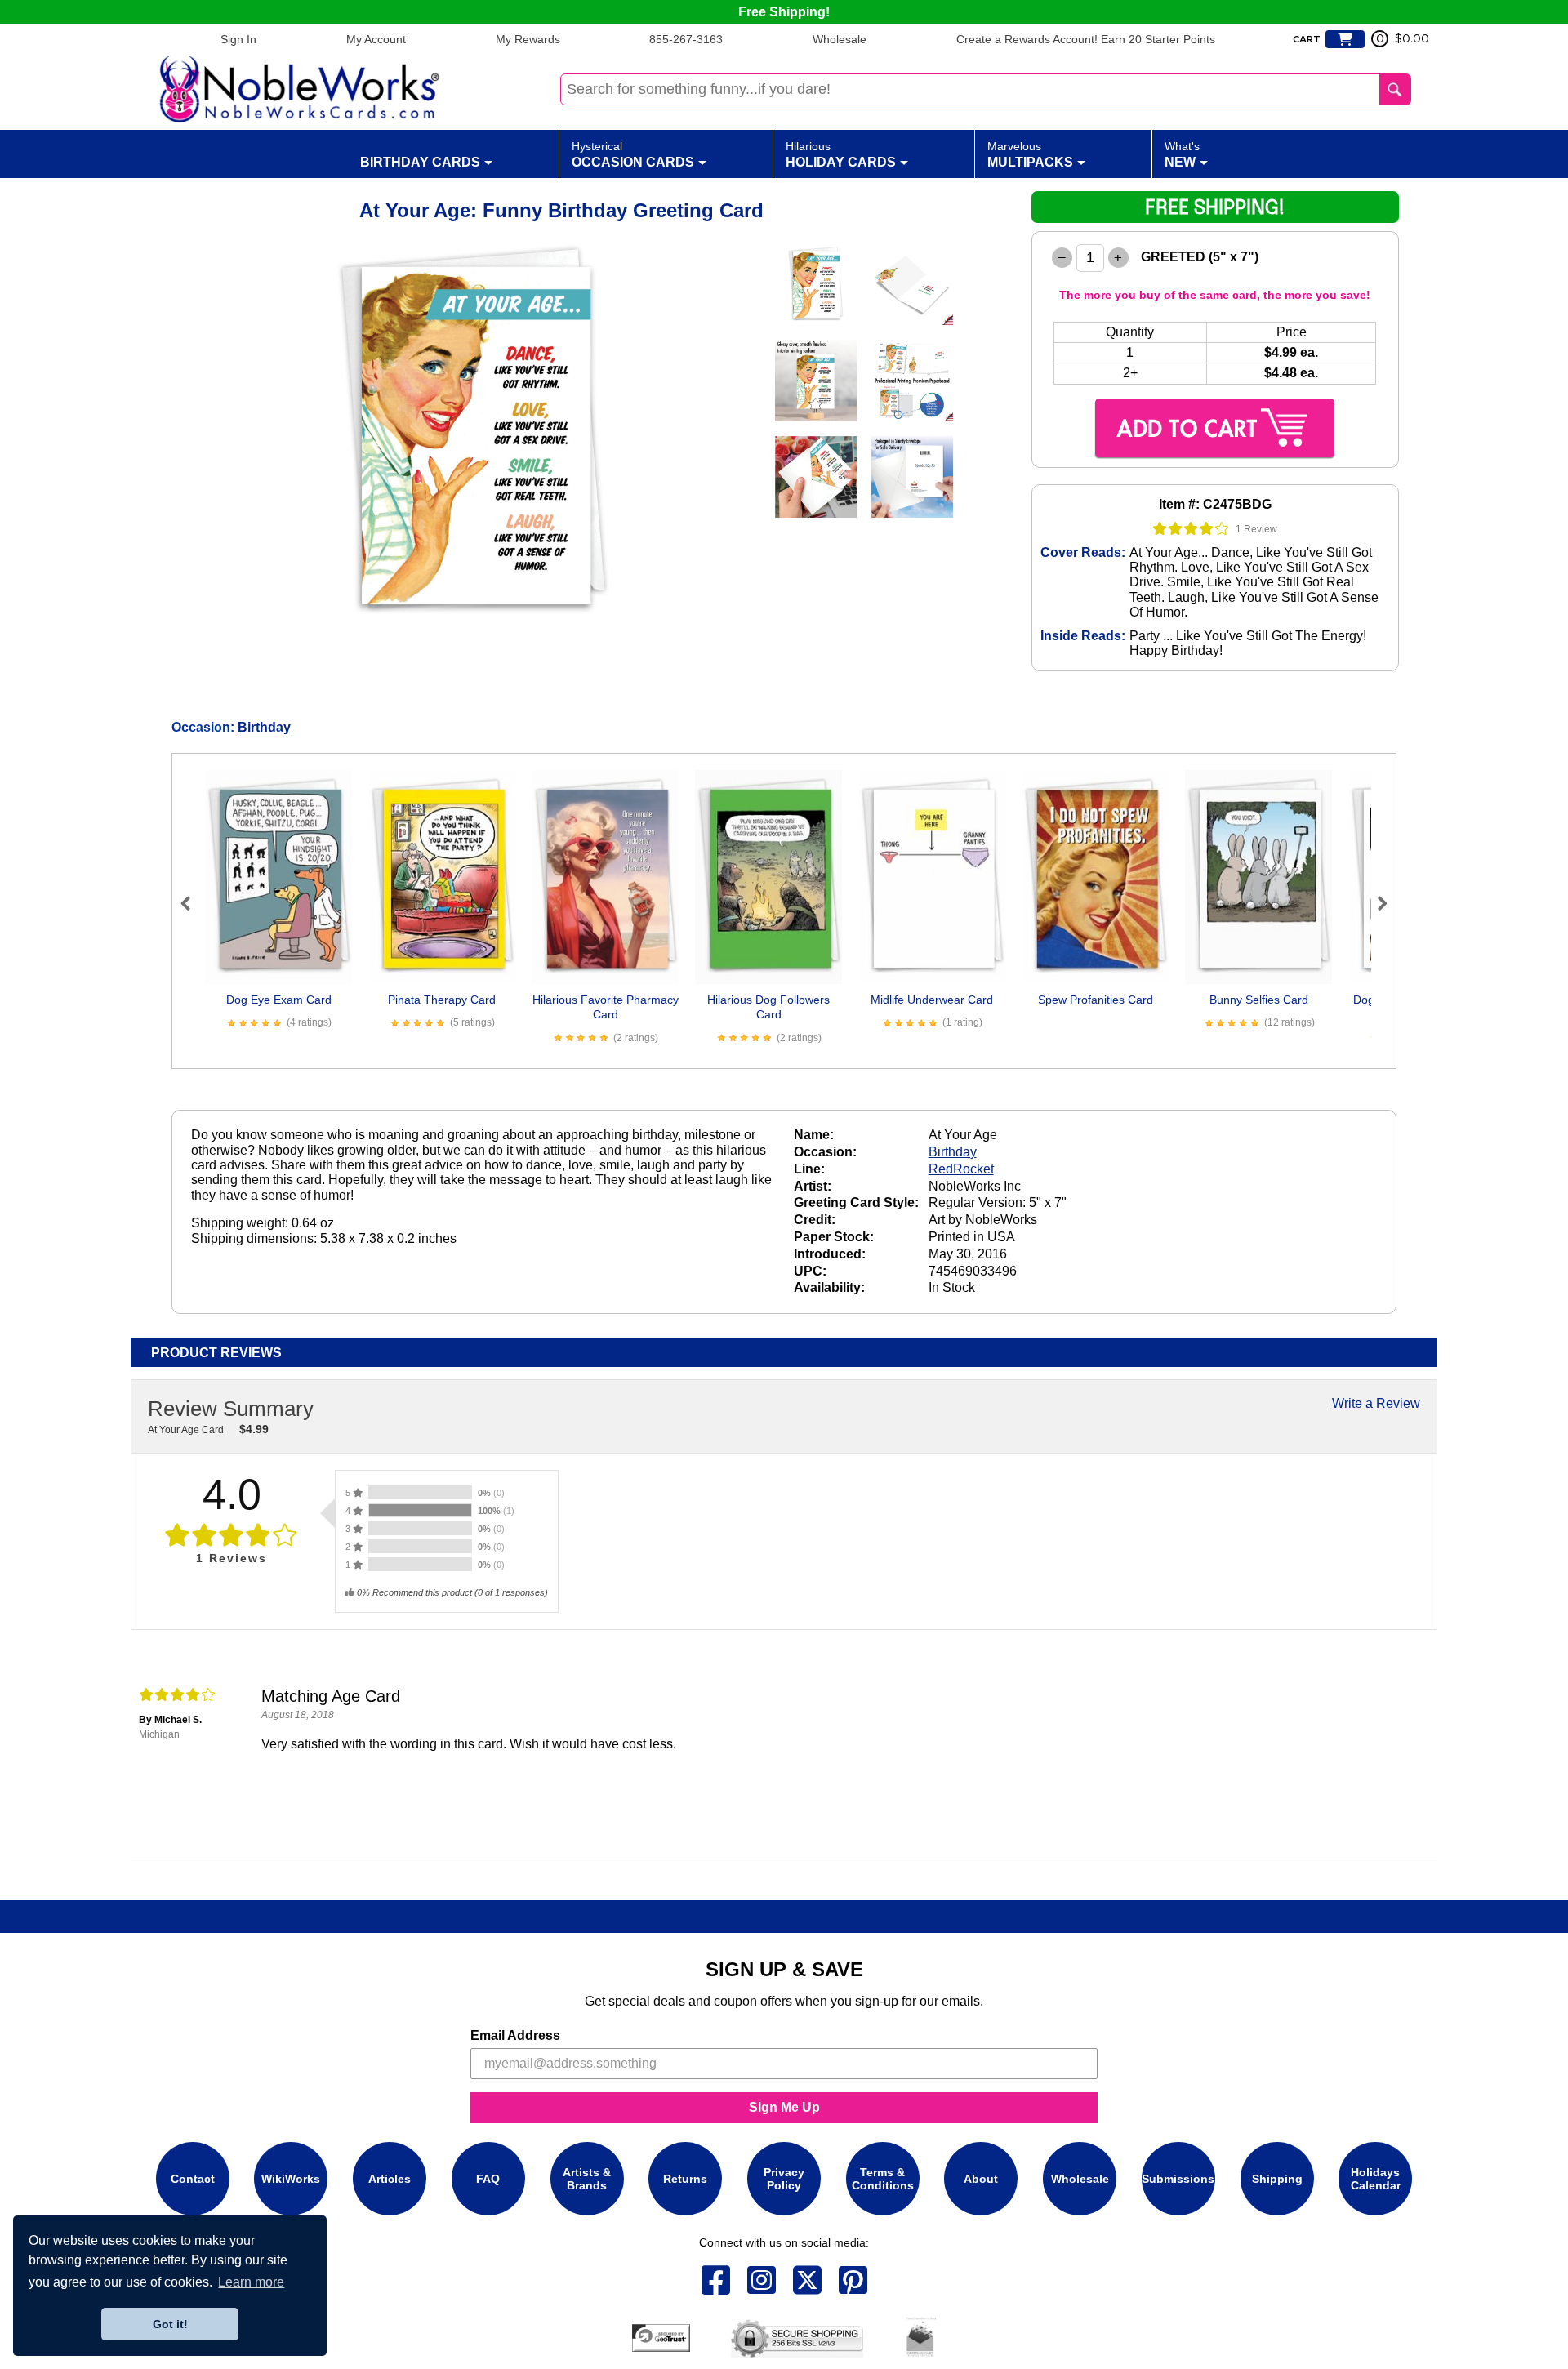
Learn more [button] (251, 2282)
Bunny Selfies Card (1259, 1000)
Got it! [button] (170, 2324)
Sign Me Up (784, 2107)
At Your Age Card (186, 1430)
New (1182, 154)
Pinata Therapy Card (442, 1000)
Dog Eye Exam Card (279, 1000)
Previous (193, 903)
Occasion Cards (633, 154)
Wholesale (840, 39)
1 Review (1256, 529)
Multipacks (1030, 154)
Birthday (264, 727)
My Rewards (528, 39)
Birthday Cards (420, 162)
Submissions (1178, 2179)
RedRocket (961, 1169)
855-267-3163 (686, 39)
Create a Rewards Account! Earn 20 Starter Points (1086, 39)
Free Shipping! (784, 12)
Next (1375, 903)
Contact (193, 2179)
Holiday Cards (841, 154)
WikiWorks (291, 2179)
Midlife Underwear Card (932, 1000)
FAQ (488, 2179)
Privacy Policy (784, 2179)
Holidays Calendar (1376, 2179)
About (981, 2179)
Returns (685, 2179)
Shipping (1277, 2179)
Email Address (515, 2035)
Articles (390, 2179)
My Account (376, 39)
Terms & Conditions (883, 2179)
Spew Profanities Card (1096, 1000)
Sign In (238, 39)
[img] (1191, 528)
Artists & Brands (587, 2179)
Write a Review (1376, 1403)
